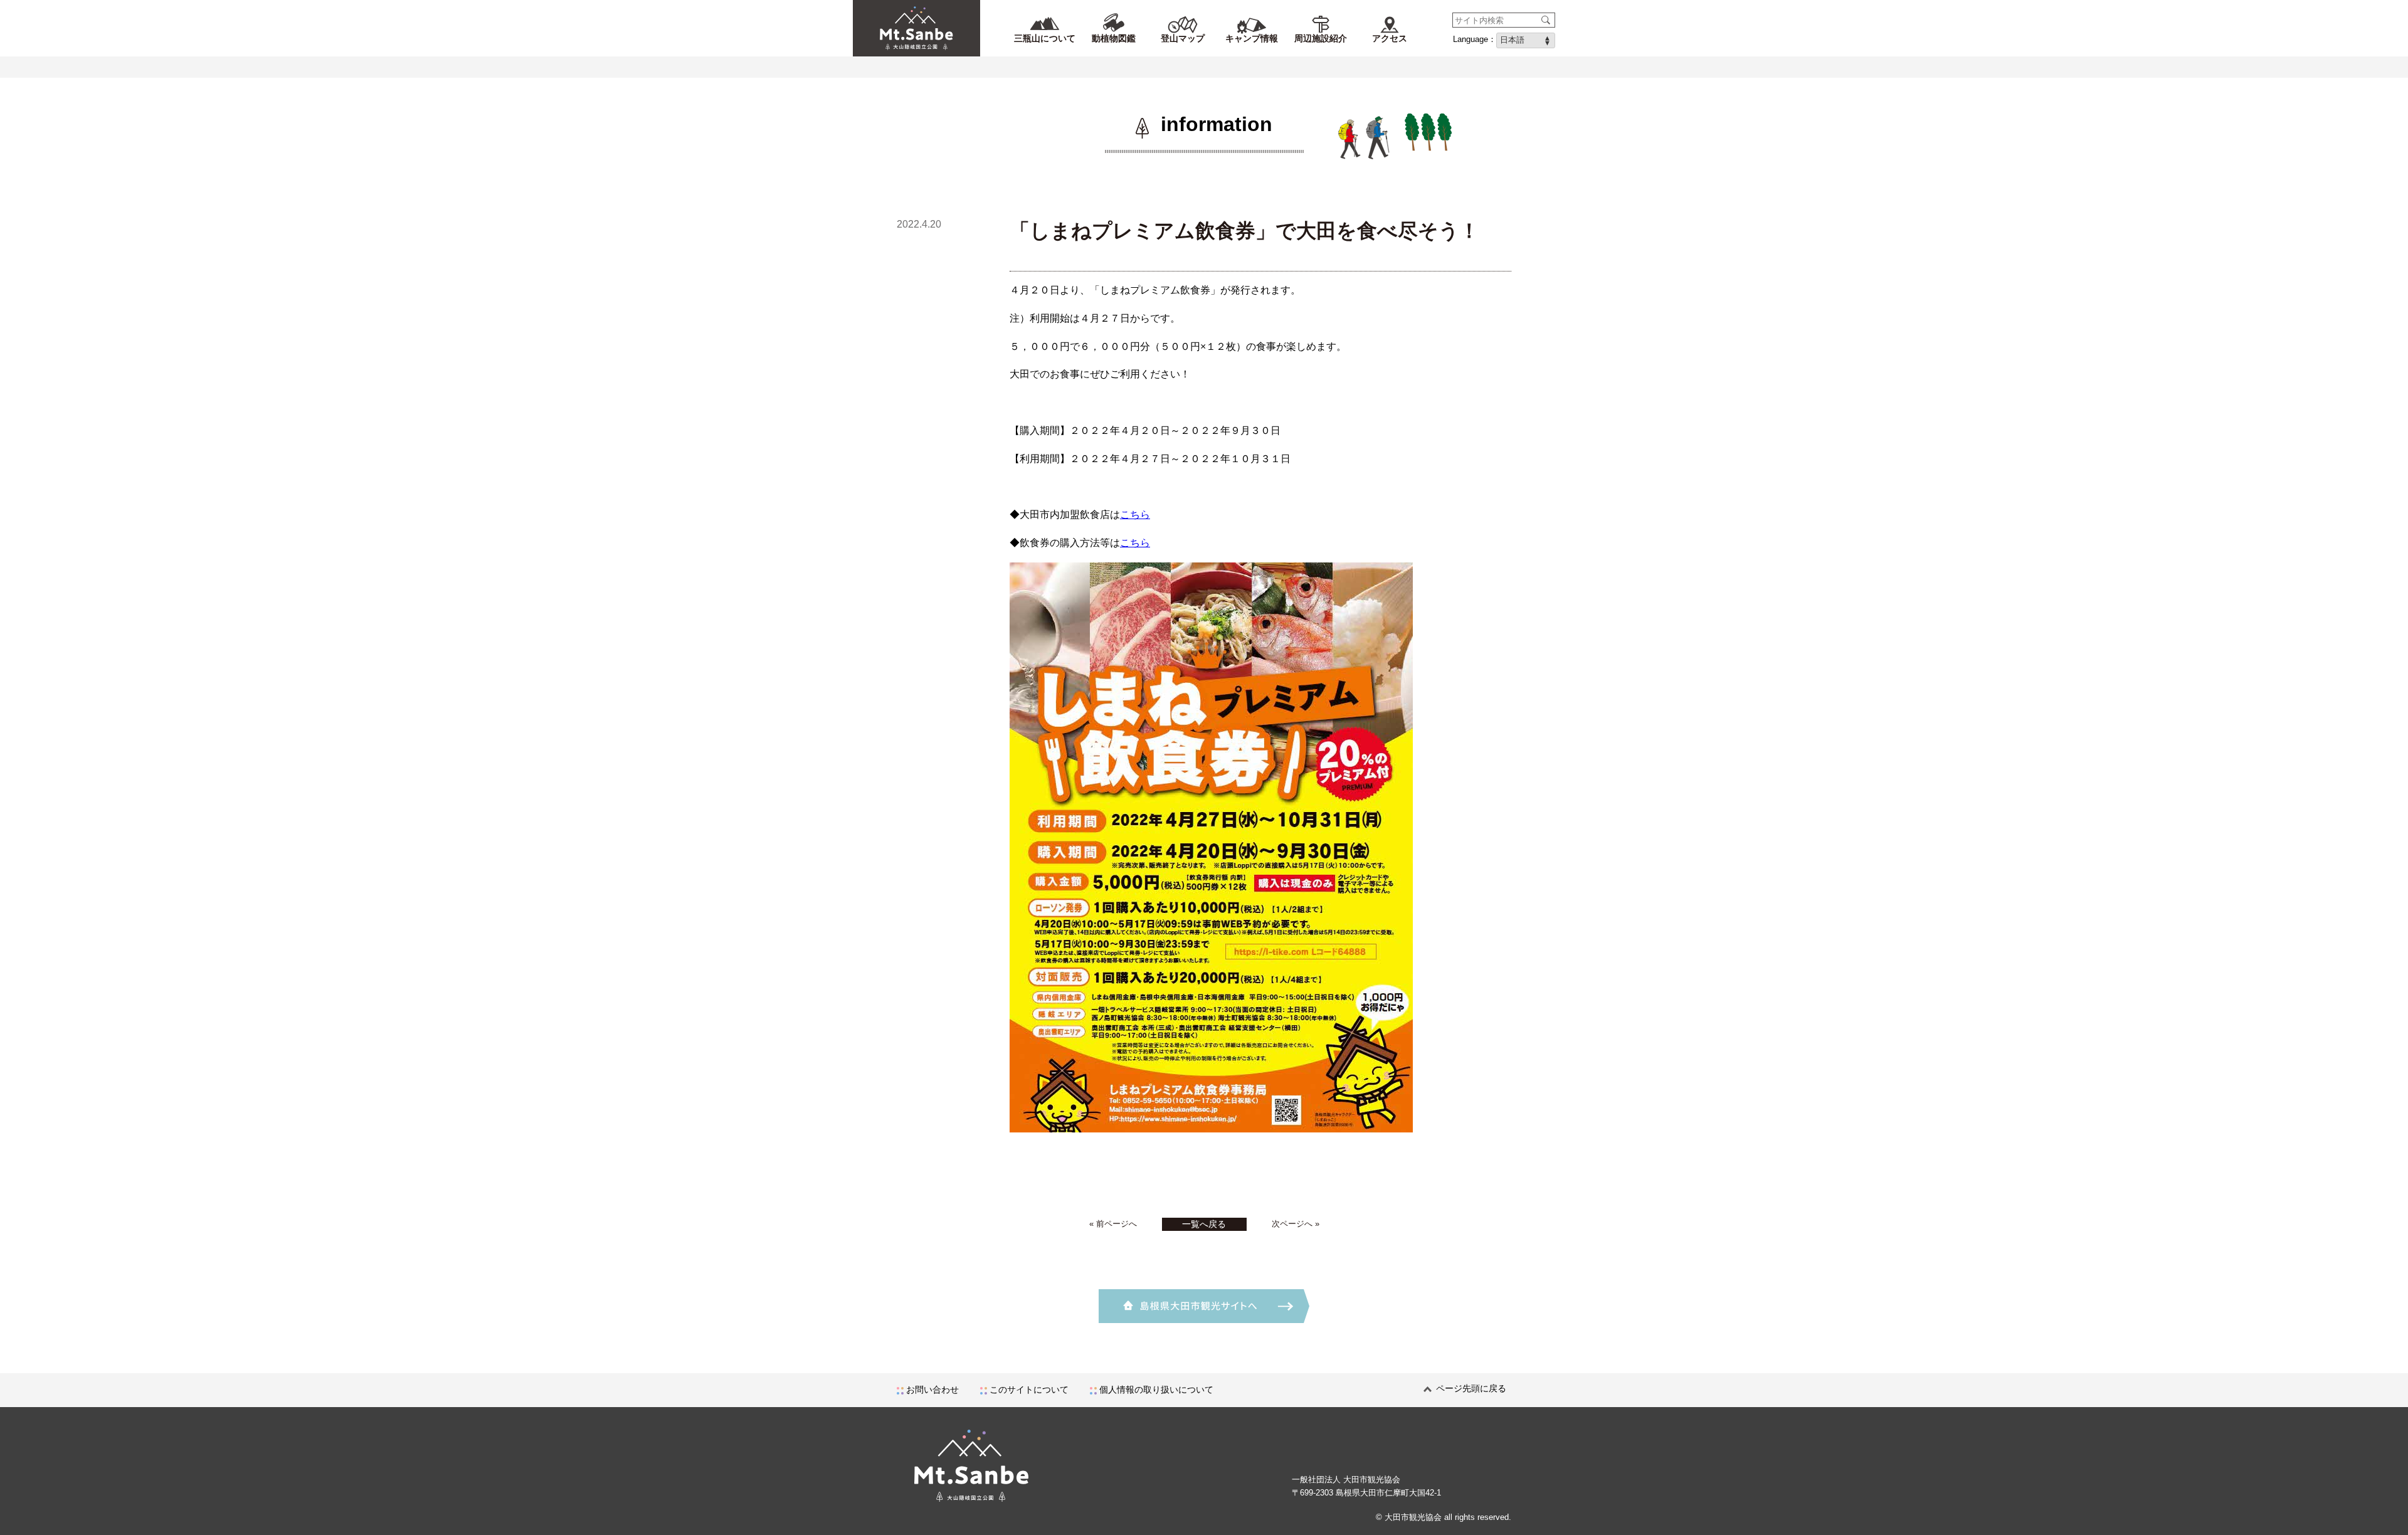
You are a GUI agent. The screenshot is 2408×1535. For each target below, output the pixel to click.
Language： (1475, 39)
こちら (1135, 514)
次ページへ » (1296, 1224)
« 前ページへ (1113, 1224)
